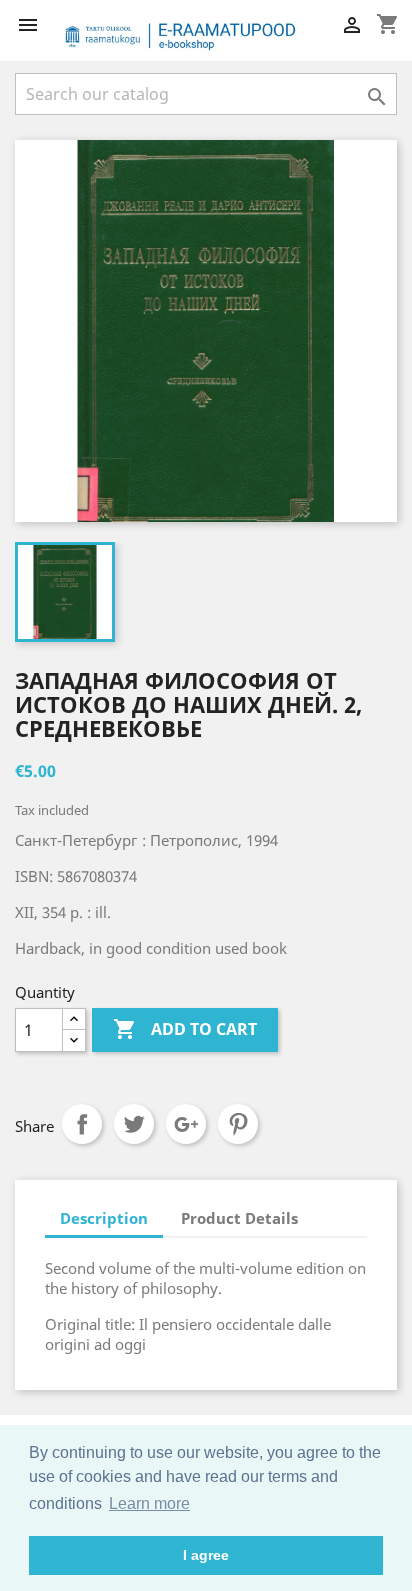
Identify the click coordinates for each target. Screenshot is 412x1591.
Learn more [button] (149, 1503)
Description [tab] (104, 1218)
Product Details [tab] (239, 1218)
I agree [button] (206, 1555)
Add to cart (185, 1029)
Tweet (134, 1124)
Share (82, 1124)
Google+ (186, 1124)
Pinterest (238, 1124)
